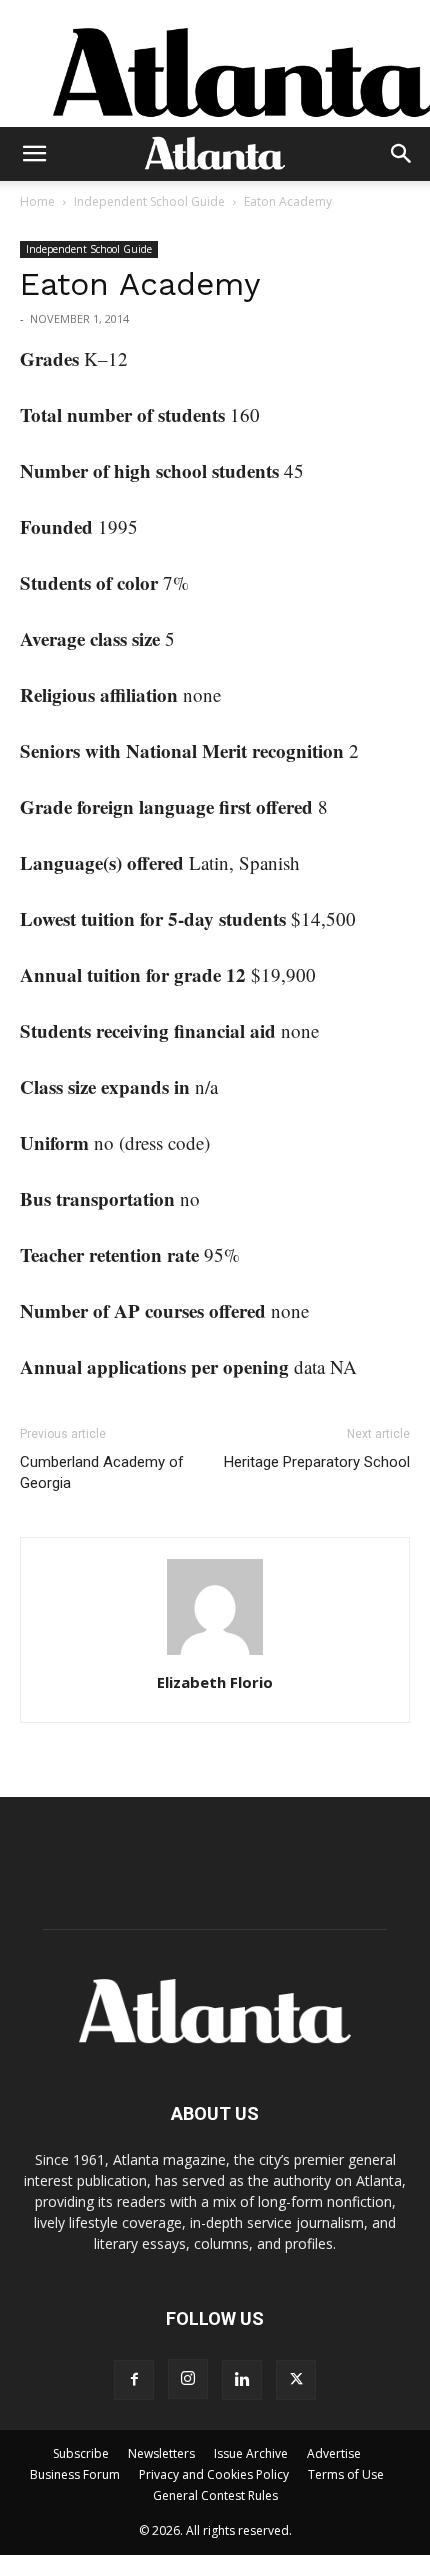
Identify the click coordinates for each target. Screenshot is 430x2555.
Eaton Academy (140, 284)
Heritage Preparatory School (317, 1462)
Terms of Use (346, 2474)
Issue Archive (251, 2453)
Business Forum (75, 2474)
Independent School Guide (149, 201)
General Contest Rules (215, 2495)
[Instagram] (188, 2379)
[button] (34, 154)
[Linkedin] (242, 2380)
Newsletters (161, 2453)
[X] (296, 2380)
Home (37, 201)
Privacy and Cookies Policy (214, 2474)
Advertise (334, 2453)
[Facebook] (134, 2380)
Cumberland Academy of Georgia (102, 1472)
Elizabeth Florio (215, 1682)
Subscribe (81, 2453)
